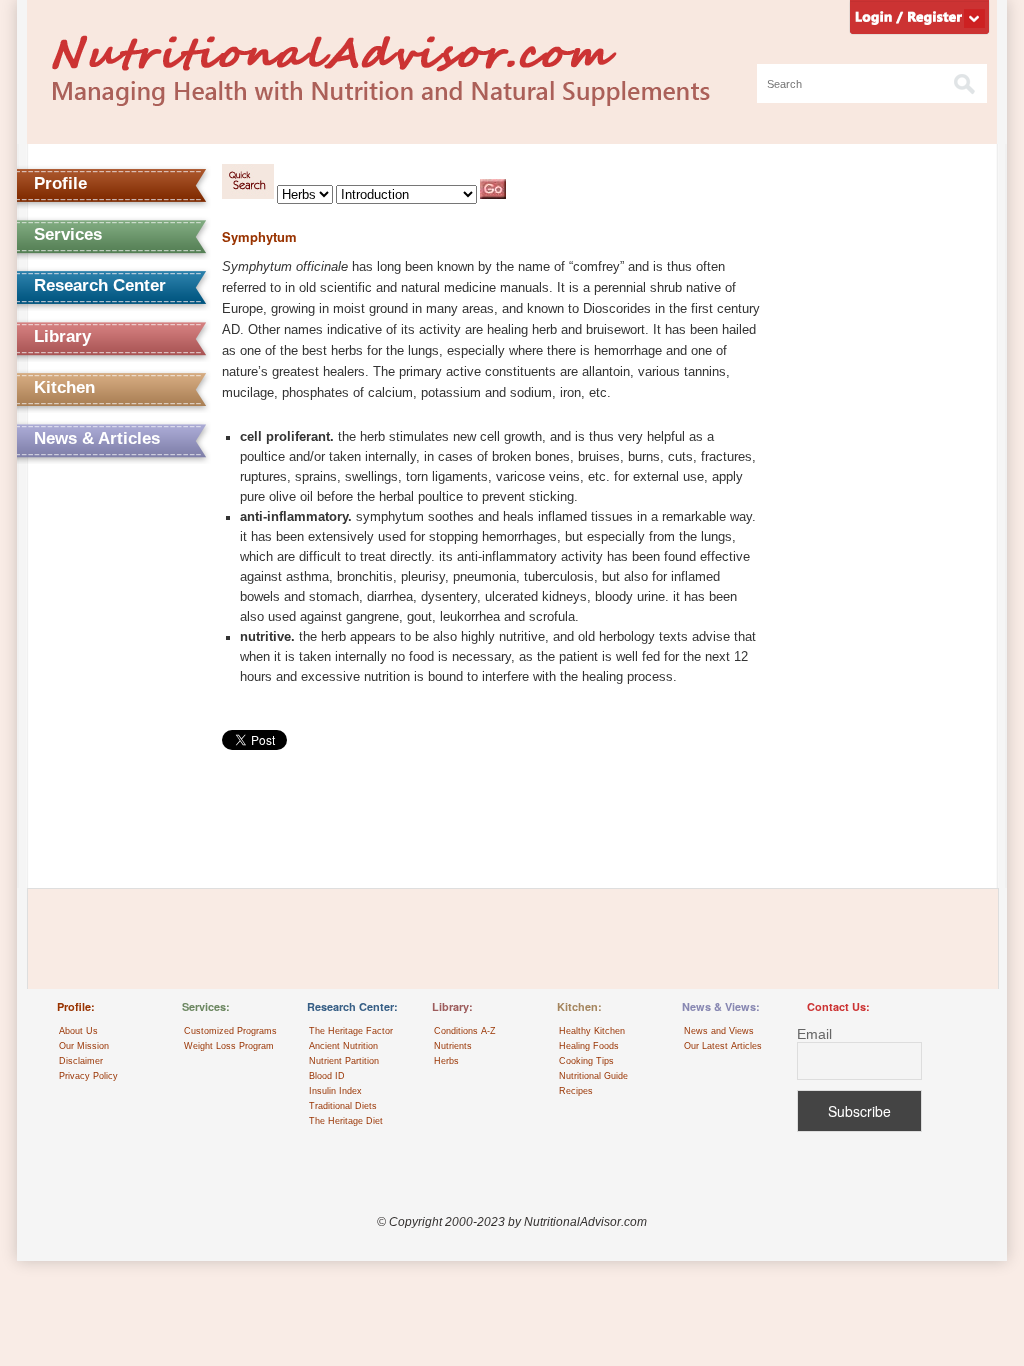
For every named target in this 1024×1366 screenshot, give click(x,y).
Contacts (69, 540)
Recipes (576, 1091)
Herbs (446, 1061)
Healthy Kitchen (592, 1031)
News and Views (719, 1031)
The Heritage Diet (346, 1121)
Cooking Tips (586, 1061)
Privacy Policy (88, 1076)
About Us (78, 1031)
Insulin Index (335, 1091)
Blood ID (327, 1076)
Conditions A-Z (465, 1031)
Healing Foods (589, 1046)
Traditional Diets (343, 1106)
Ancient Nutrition (343, 1046)
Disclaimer (81, 1061)
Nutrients (453, 1046)
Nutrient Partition (344, 1061)
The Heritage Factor (351, 1031)
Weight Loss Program (229, 1046)
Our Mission (84, 1046)
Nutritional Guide (593, 1076)
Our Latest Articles (723, 1046)
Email (814, 1034)
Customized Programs (230, 1031)
